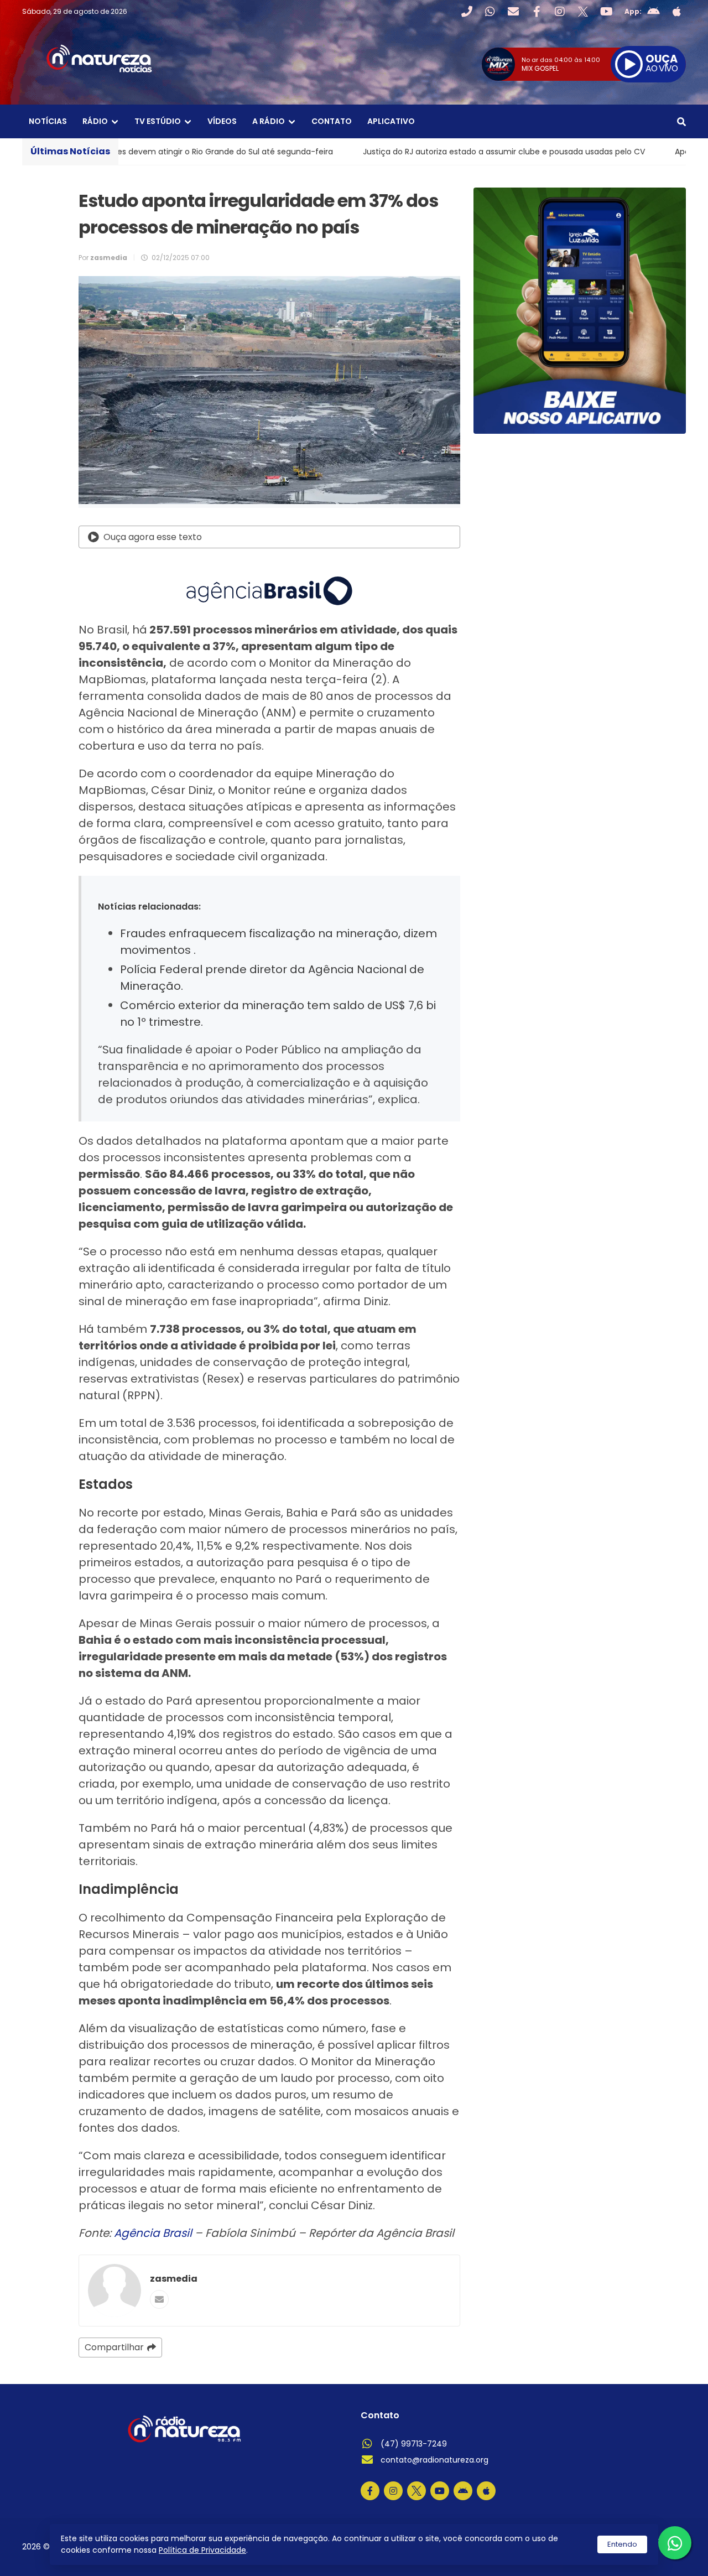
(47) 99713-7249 (414, 2444)
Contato (332, 121)
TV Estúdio (158, 121)
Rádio (95, 121)
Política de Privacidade (202, 2550)
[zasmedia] (114, 2291)
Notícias (48, 121)
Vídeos (222, 121)
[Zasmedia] (658, 2553)
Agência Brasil (153, 2233)
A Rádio (269, 121)
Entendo (622, 2544)
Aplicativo (391, 121)
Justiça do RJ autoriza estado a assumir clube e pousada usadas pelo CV (388, 152)
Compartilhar (114, 2347)
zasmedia (174, 2279)
